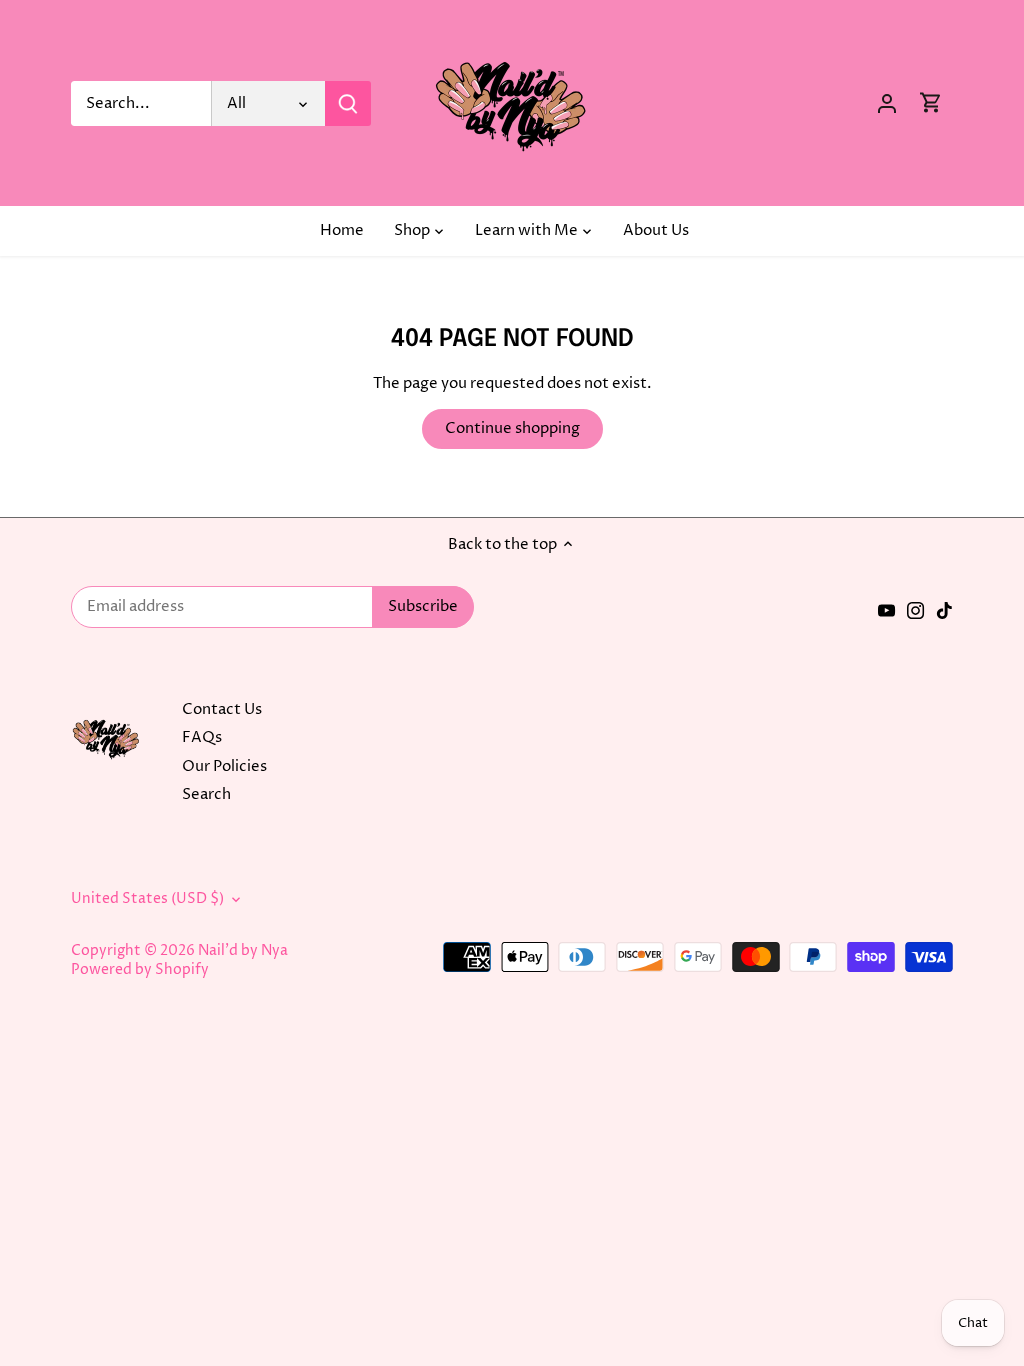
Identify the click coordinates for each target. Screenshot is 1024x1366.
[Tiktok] (944, 609)
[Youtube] (886, 609)
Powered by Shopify (140, 970)
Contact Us (222, 709)
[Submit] (348, 103)
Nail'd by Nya (243, 951)
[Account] (887, 103)
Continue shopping (512, 428)
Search (206, 794)
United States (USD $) (147, 899)
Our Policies (224, 766)
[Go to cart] (931, 103)
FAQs (202, 737)
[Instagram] (915, 609)
